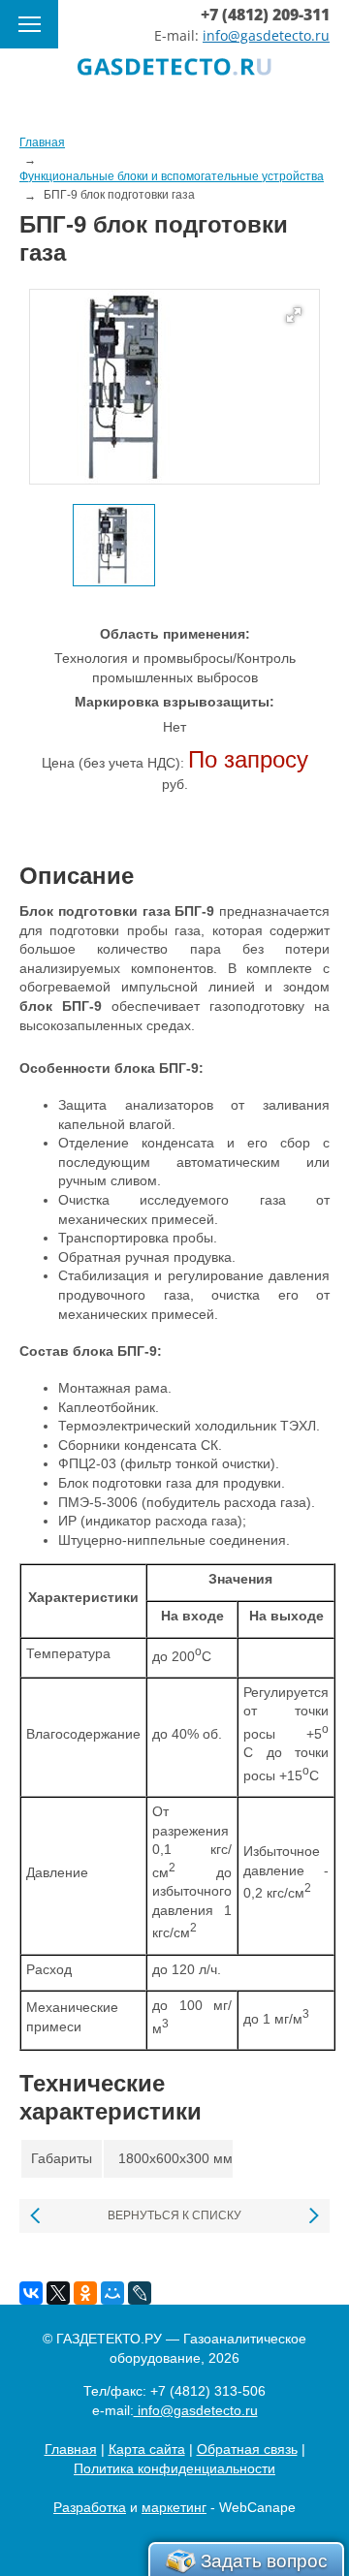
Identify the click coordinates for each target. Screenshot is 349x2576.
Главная (71, 2449)
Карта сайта (147, 2449)
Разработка (90, 2507)
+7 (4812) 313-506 (208, 2391)
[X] (58, 2293)
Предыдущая (36, 2216)
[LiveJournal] (140, 2293)
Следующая (313, 2216)
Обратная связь (247, 2449)
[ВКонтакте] (31, 2293)
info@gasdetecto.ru (266, 35)
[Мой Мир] (112, 2293)
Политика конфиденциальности (174, 2468)
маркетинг (174, 2507)
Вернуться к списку (174, 2215)
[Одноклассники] (85, 2293)
